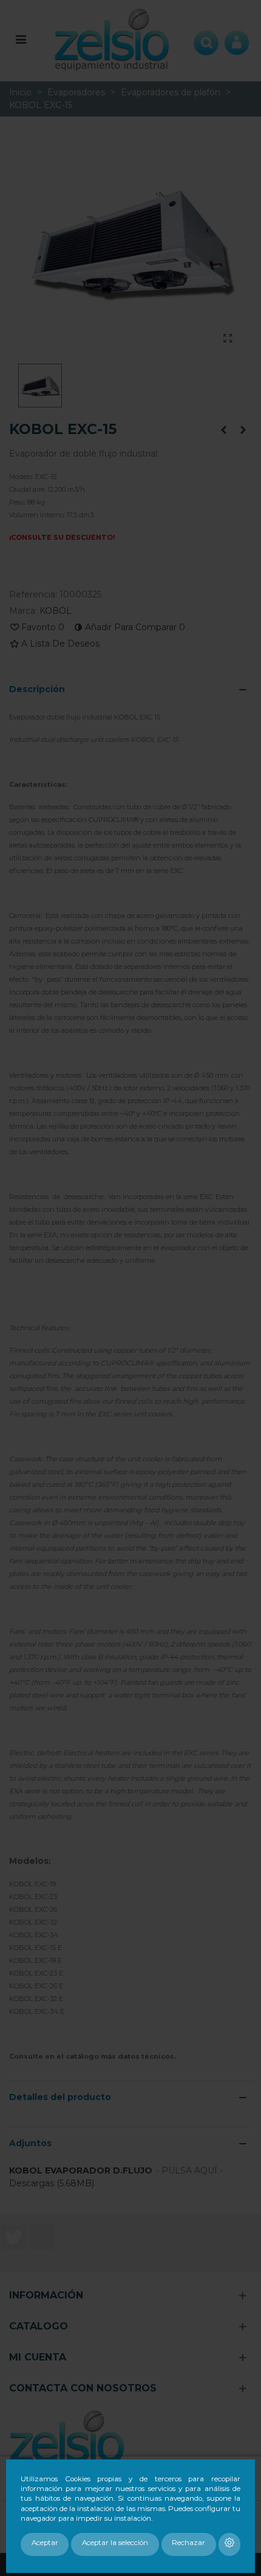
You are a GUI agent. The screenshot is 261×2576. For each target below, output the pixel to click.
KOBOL (56, 611)
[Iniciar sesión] (237, 39)
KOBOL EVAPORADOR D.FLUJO (81, 2170)
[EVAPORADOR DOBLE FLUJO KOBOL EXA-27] (243, 430)
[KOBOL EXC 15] (228, 339)
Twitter (13, 2237)
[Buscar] (206, 39)
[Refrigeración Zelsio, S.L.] (112, 39)
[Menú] (21, 39)
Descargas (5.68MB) (52, 2183)
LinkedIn (42, 2237)
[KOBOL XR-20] (223, 430)
